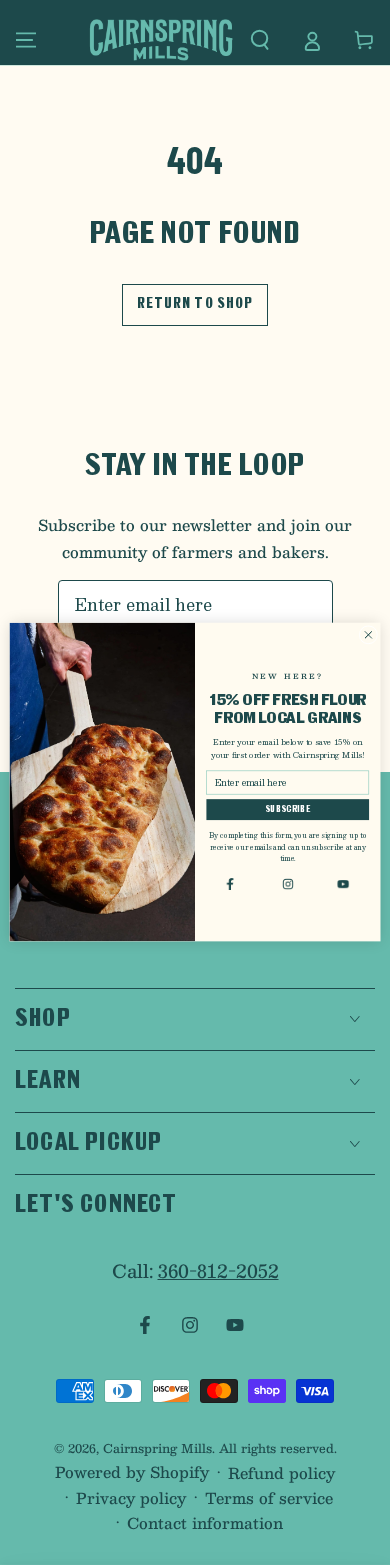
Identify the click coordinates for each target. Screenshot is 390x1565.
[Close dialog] (368, 635)
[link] (232, 884)
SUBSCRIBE (288, 810)
